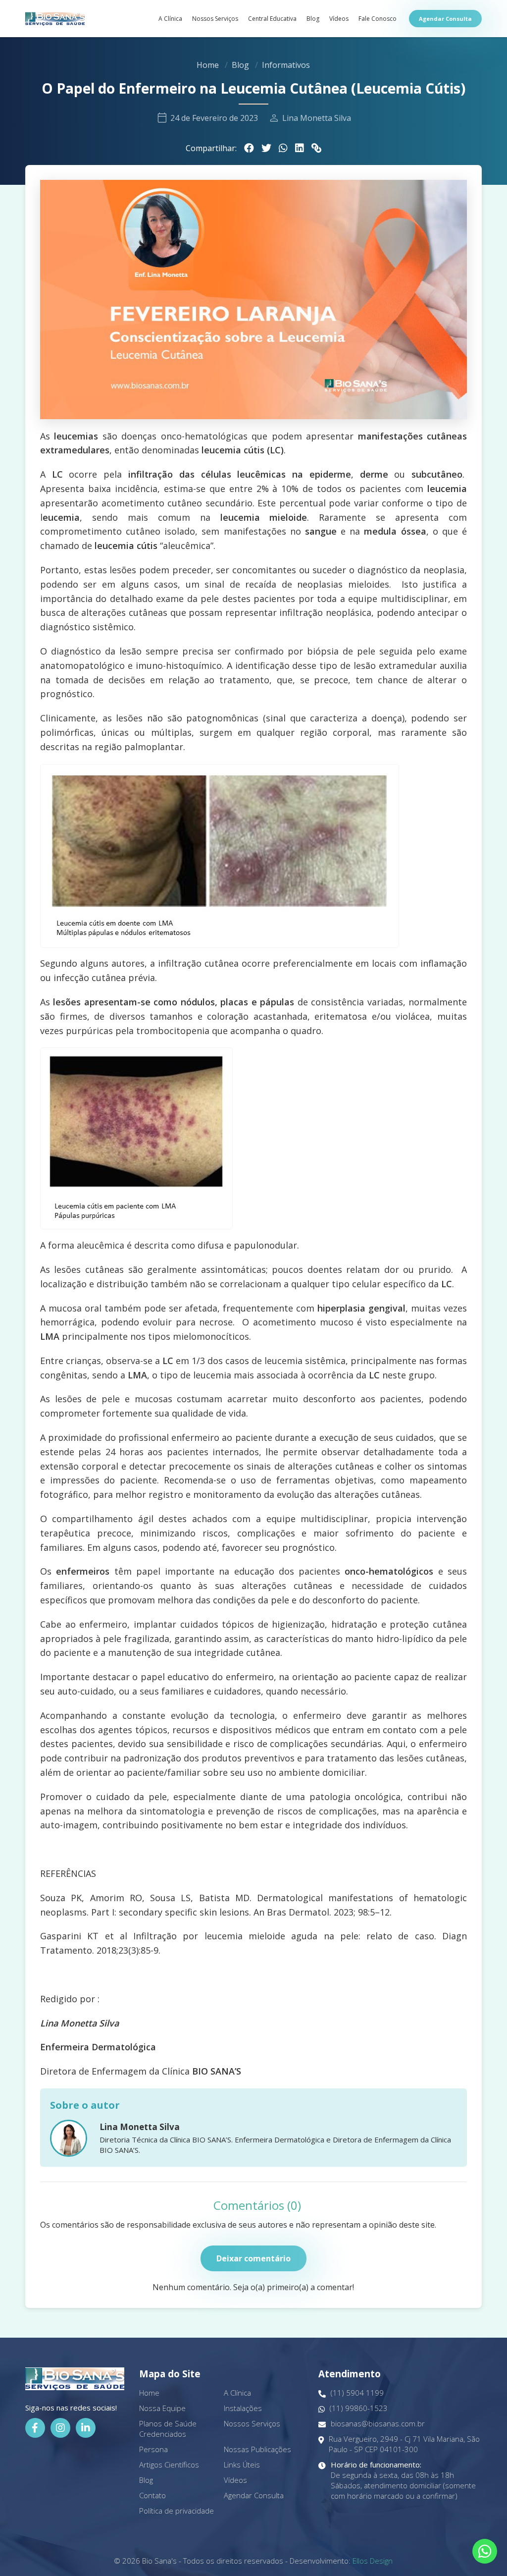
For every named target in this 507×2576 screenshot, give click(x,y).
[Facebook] (35, 2428)
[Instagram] (60, 2428)
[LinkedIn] (86, 2428)
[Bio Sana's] (55, 19)
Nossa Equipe (162, 2408)
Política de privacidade (177, 2511)
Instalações (243, 2408)
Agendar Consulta (445, 19)
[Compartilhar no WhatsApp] (283, 148)
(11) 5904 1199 (357, 2393)
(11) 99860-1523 (359, 2408)
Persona (153, 2449)
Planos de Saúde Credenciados (168, 2429)
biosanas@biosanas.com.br (378, 2423)
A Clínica (170, 19)
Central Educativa (272, 19)
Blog (313, 19)
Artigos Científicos (169, 2465)
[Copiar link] (316, 148)
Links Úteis (242, 2465)
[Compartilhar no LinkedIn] (300, 148)
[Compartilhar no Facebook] (249, 148)
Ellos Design (373, 2561)
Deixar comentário (253, 2258)
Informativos (286, 65)
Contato (152, 2495)
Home (208, 65)
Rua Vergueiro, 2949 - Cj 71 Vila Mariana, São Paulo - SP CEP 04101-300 (404, 2444)
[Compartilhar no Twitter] (266, 148)
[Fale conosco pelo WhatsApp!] (485, 2551)
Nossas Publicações (257, 2449)
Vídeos (339, 19)
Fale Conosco (378, 19)
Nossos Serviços (215, 19)
